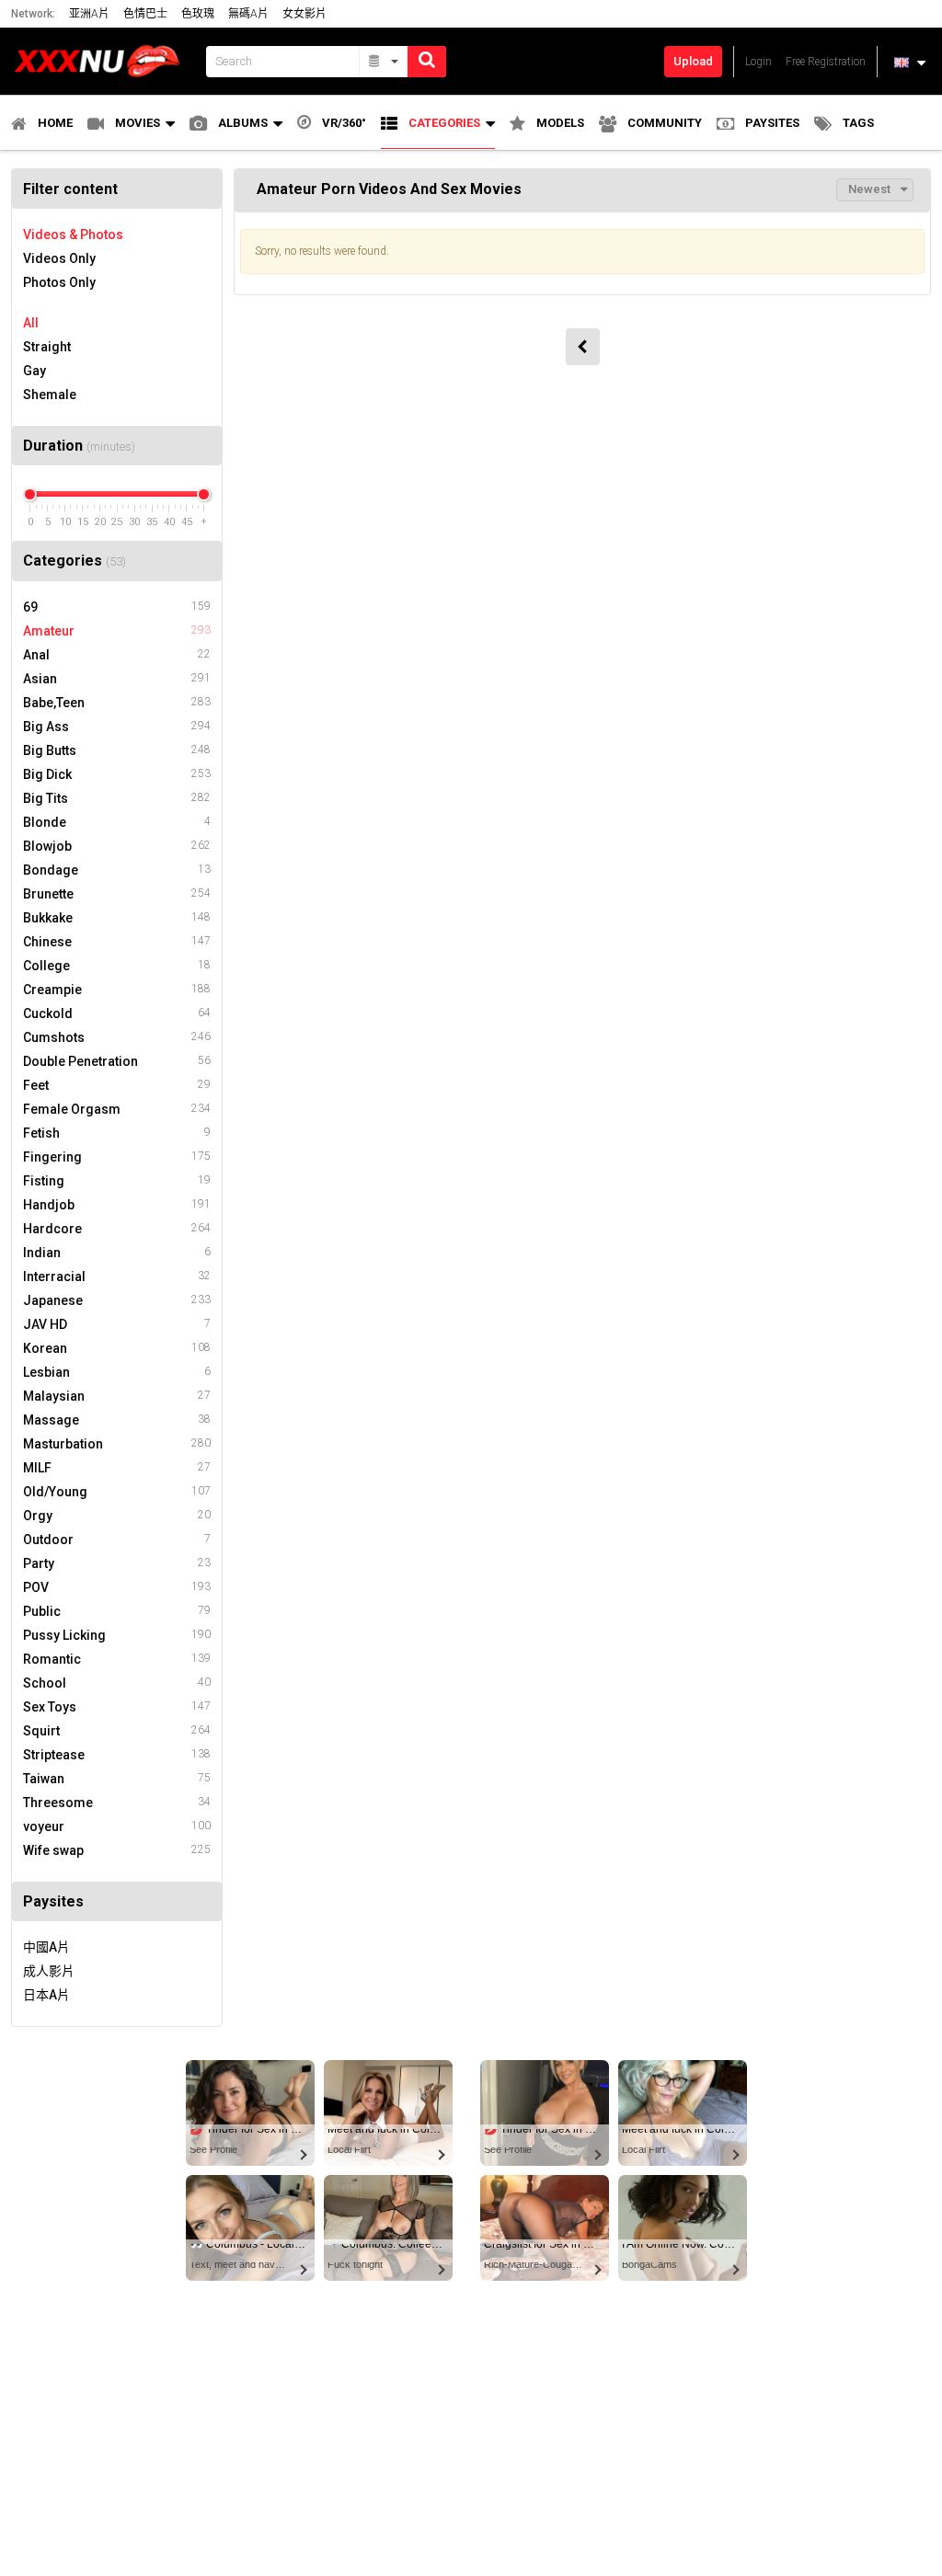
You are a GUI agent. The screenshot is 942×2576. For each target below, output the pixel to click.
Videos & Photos (73, 235)
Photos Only (59, 282)
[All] (384, 62)
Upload (693, 61)
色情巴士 (145, 14)
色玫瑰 (198, 14)
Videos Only (59, 258)
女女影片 (304, 14)
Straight (47, 347)
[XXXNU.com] (103, 61)
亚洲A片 (89, 14)
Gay (34, 371)
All (31, 323)
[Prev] (583, 347)
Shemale (50, 395)
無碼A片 (248, 14)
